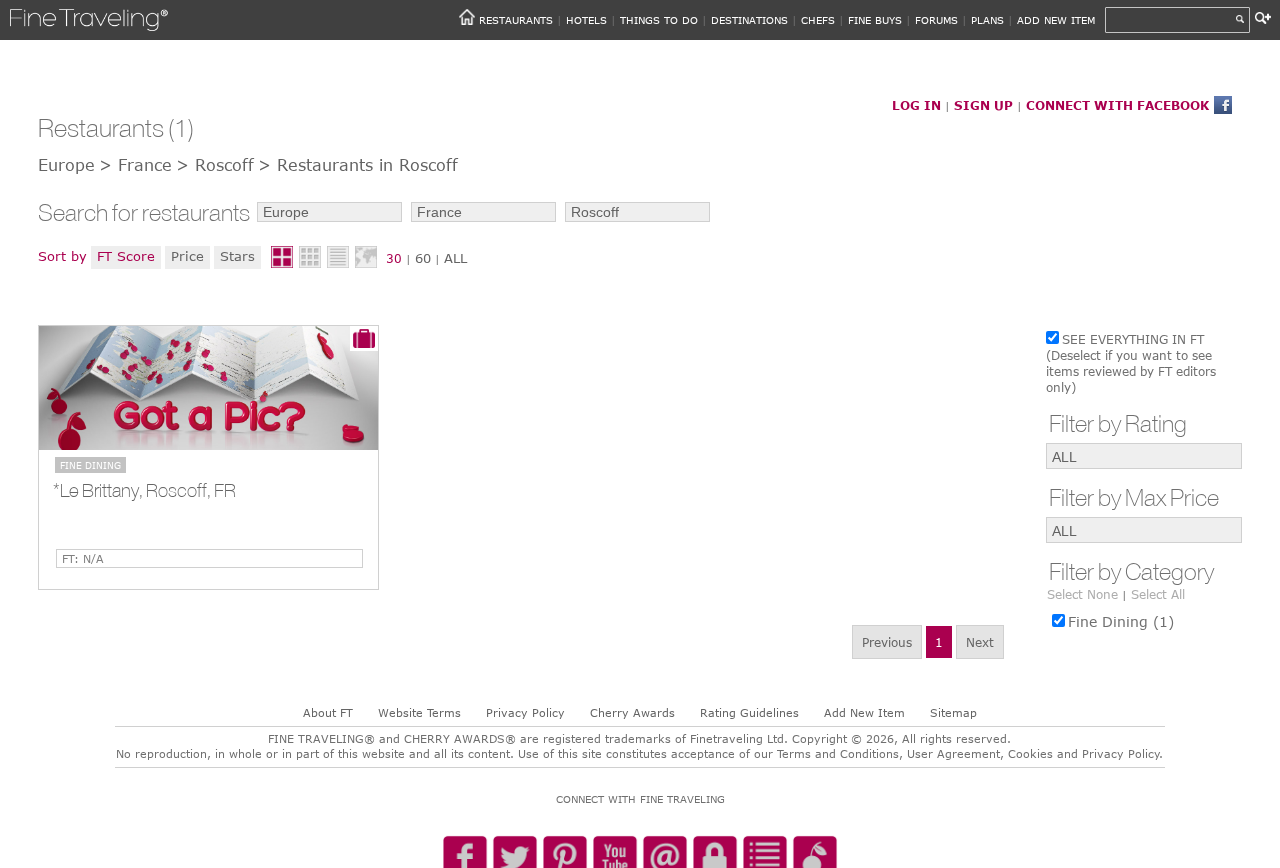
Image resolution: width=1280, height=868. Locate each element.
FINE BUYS (875, 20)
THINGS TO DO (659, 20)
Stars (237, 256)
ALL (455, 258)
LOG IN (916, 105)
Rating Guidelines (749, 712)
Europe (66, 165)
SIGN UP (983, 105)
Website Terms (419, 712)
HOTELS (586, 20)
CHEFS (818, 20)
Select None (1082, 594)
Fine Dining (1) (1121, 621)
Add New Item (864, 712)
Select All (1158, 594)
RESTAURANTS (516, 20)
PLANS (987, 20)
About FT (328, 712)
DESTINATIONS (749, 20)
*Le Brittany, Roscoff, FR (144, 490)
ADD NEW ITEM (1056, 20)
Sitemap (953, 712)
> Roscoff (215, 165)
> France (135, 165)
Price (187, 256)
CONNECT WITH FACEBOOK (1117, 105)
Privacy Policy (525, 712)
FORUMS (936, 20)
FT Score (126, 256)
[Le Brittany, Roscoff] (208, 388)
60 (423, 258)
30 (394, 258)
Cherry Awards (632, 712)
